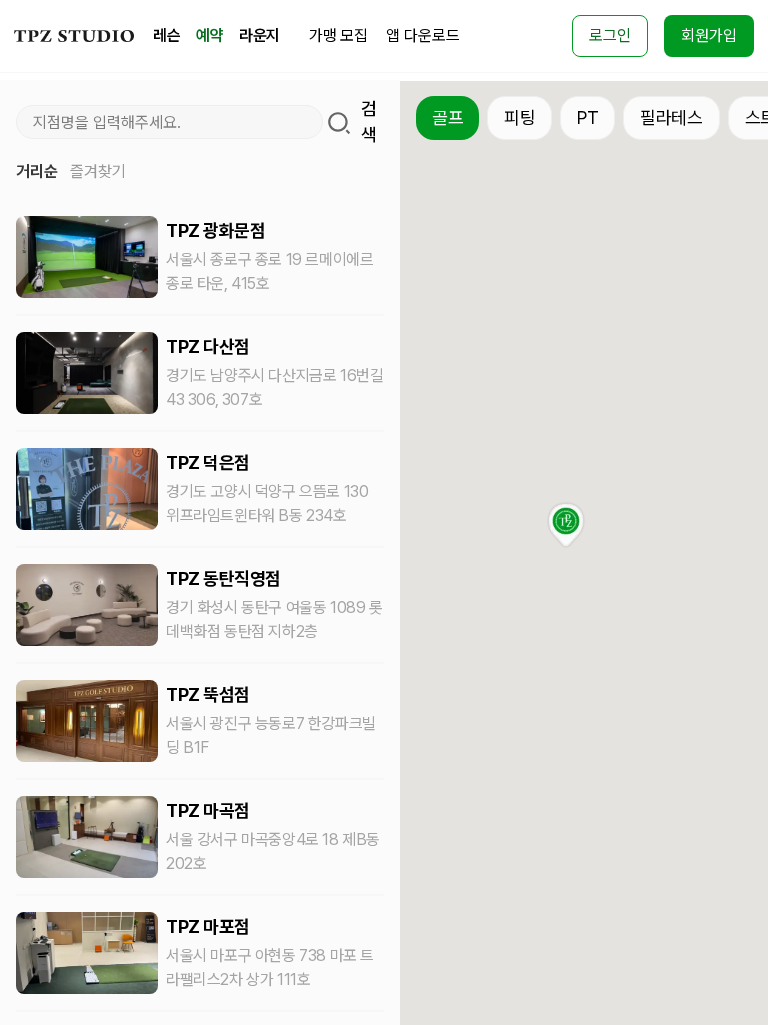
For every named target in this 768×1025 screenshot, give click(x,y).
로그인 (610, 35)
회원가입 (709, 35)
